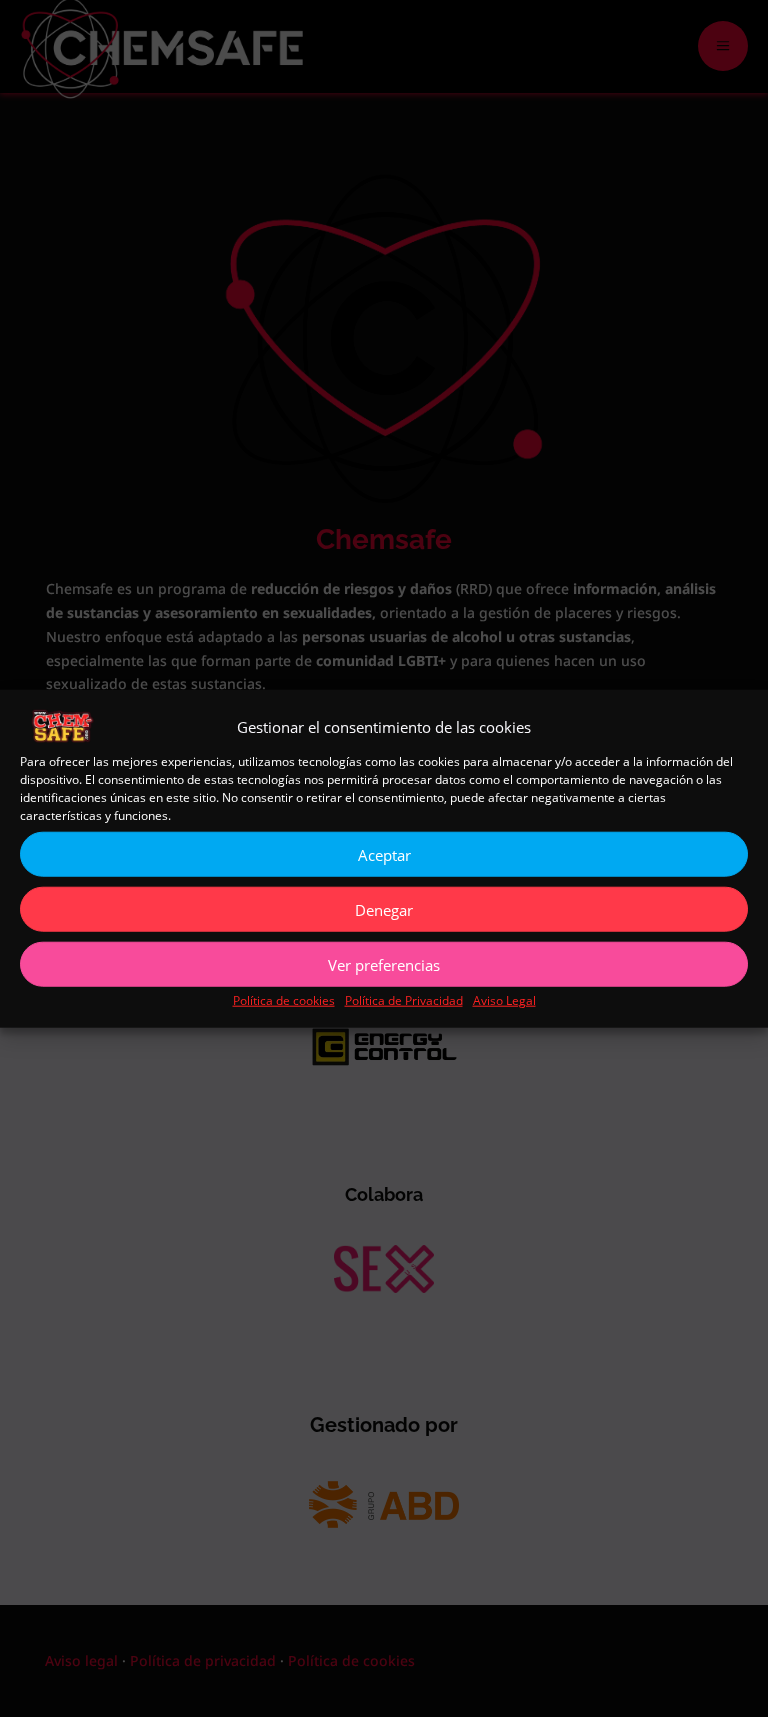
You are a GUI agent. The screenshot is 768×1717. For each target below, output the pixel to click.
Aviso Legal (504, 1000)
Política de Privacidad (404, 1000)
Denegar (384, 910)
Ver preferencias (384, 965)
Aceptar (384, 855)
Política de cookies (284, 1000)
